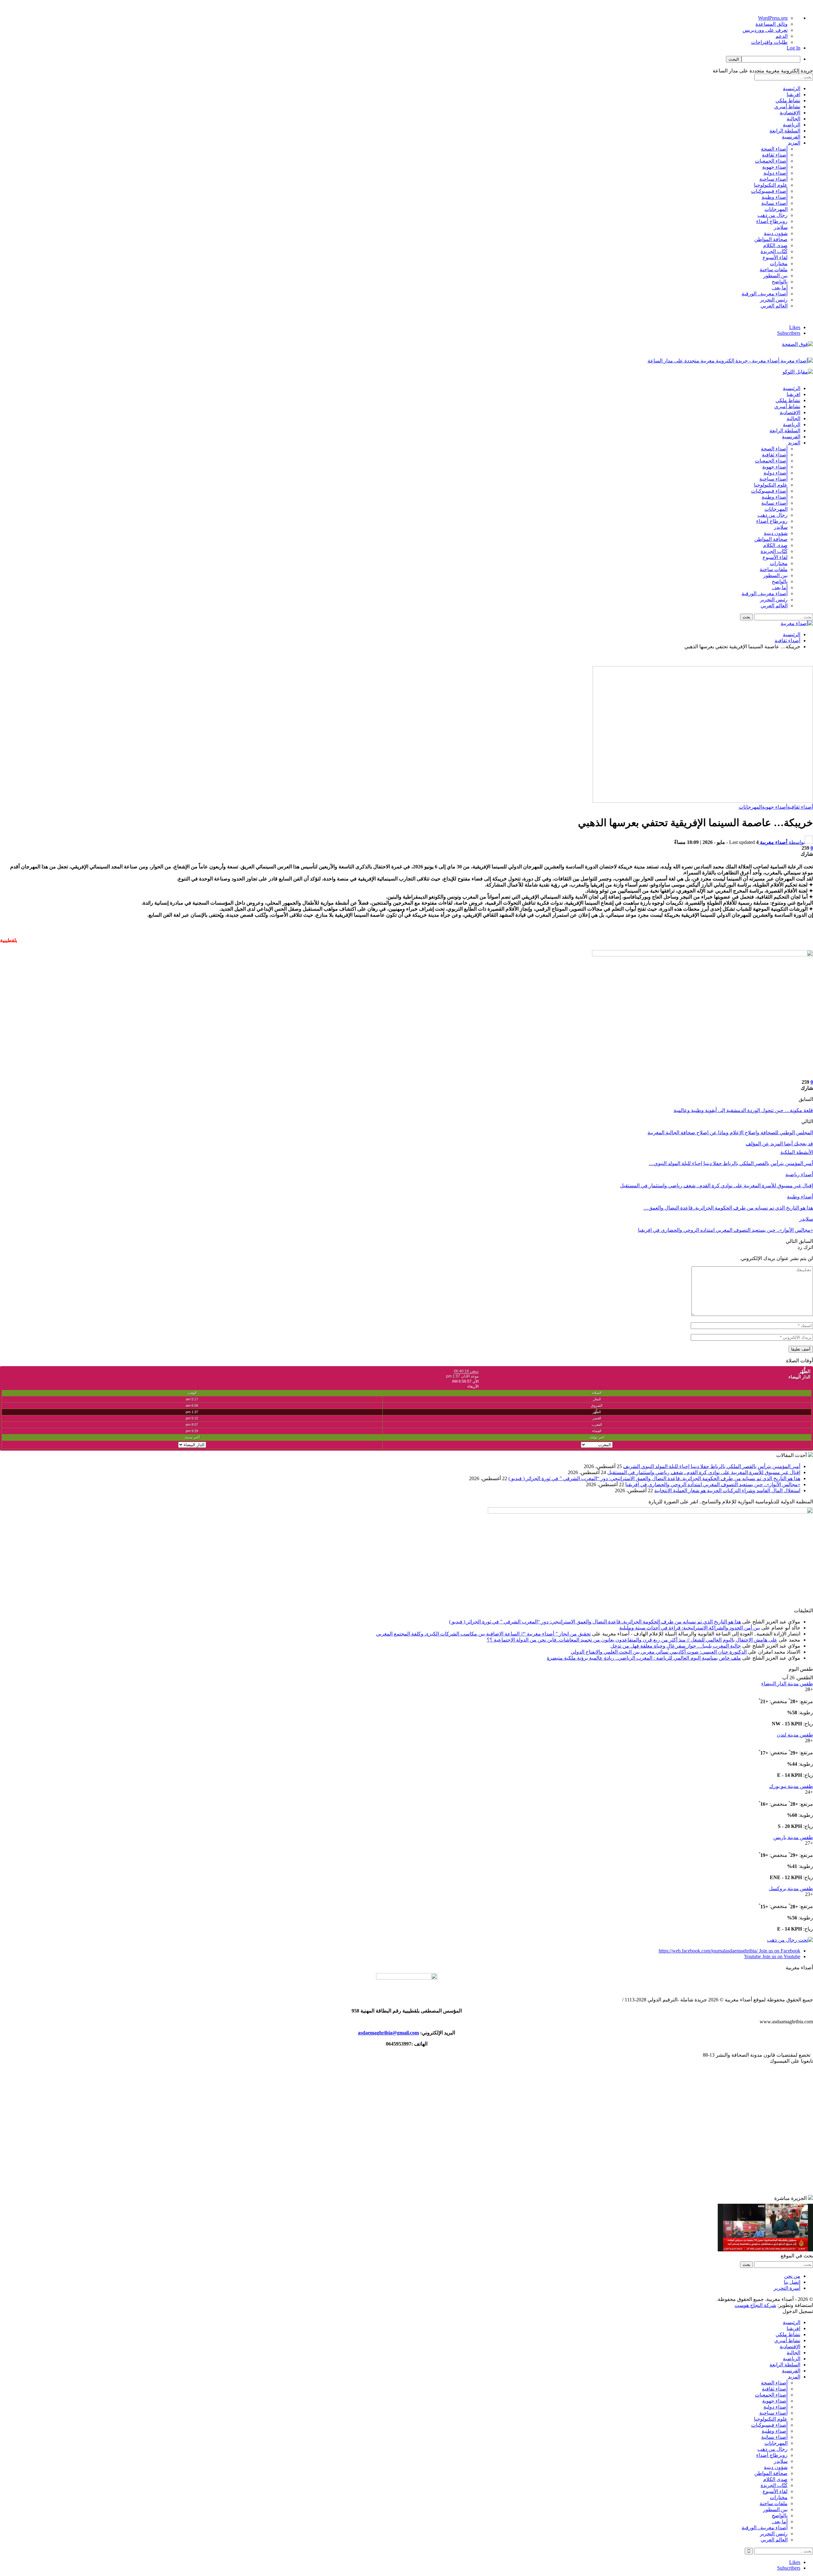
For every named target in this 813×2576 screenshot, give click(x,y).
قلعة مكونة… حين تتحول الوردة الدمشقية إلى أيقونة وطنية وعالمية (743, 1110)
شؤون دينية (776, 233)
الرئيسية (792, 88)
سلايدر (781, 227)
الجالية (793, 119)
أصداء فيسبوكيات (769, 191)
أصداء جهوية (775, 167)
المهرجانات (776, 209)
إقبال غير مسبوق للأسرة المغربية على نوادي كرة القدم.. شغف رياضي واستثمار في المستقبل (704, 1472)
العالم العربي (774, 306)
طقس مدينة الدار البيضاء (787, 1684)
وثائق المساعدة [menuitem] (772, 24)
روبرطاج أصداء (772, 221)
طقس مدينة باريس (793, 1837)
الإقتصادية (790, 113)
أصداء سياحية (773, 179)
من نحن (792, 2276)
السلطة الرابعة (785, 131)
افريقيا (793, 94)
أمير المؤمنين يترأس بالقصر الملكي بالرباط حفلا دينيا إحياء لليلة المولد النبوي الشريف (712, 1466)
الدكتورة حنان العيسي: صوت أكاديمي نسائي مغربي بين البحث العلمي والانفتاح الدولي (659, 1652)
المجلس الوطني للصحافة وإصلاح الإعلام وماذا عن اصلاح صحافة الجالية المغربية (730, 1133)
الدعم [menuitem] (782, 36)
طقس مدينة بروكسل (791, 1888)
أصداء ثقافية (775, 155)
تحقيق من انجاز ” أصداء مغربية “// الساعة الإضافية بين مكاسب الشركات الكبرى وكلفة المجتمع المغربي (483, 1634)
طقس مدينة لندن (795, 1735)
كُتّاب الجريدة (774, 251)
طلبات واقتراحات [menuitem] (769, 42)
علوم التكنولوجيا (771, 185)
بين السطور (775, 276)
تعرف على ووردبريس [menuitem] (765, 30)
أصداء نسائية (774, 203)
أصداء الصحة (774, 149)
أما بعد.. (780, 288)
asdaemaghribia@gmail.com (388, 2033)
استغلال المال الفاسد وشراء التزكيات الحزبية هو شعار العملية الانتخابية (727, 1490)
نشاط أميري (787, 107)
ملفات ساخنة (774, 270)
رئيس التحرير (774, 300)
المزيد (794, 143)
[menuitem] (400, 59)
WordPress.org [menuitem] (773, 18)
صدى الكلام (775, 245)
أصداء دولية (776, 173)
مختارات (779, 263)
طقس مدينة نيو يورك (791, 1786)
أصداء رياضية (799, 1174)
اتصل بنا (792, 2282)
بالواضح (780, 282)
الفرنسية (791, 137)
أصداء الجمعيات (771, 161)
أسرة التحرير (787, 2288)
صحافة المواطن (771, 239)
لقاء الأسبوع (775, 257)
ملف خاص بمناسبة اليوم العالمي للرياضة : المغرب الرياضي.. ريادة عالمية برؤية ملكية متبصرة (644, 1658)
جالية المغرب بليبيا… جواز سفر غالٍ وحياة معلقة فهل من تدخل (676, 1646)
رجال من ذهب (773, 215)
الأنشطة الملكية (797, 1152)
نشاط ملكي (788, 101)
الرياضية (792, 125)
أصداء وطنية (775, 197)
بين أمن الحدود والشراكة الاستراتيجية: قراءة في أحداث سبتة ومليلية (690, 1628)
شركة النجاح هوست (755, 2305)
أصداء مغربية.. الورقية (765, 294)
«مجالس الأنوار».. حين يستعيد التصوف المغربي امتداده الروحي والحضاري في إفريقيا (713, 1484)
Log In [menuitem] (793, 48)
